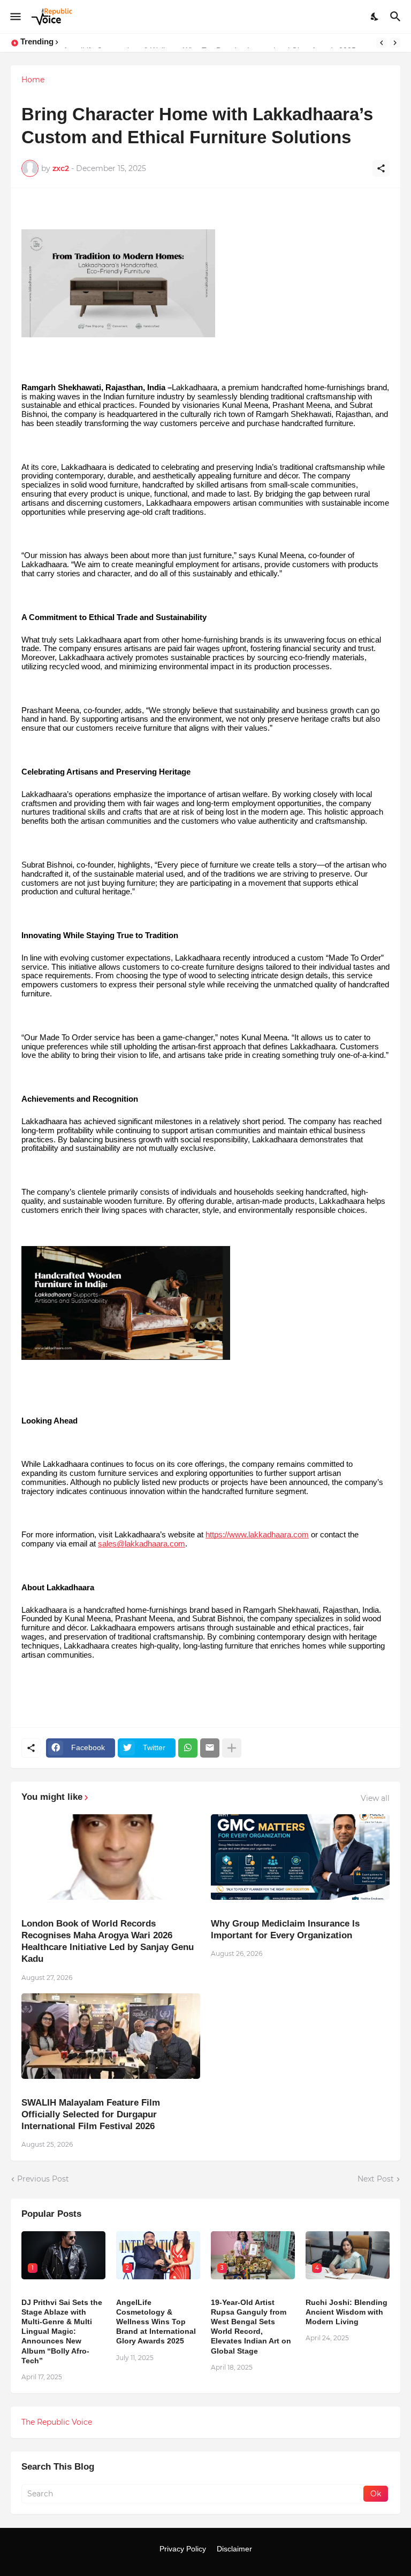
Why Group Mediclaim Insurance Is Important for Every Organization (285, 1929)
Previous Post (43, 2179)
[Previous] (382, 43)
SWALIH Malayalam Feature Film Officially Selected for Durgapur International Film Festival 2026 (91, 2114)
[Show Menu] (15, 17)
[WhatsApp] (188, 1748)
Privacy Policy (183, 2549)
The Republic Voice (57, 2422)
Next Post (376, 2179)
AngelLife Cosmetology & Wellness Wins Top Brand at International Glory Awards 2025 (156, 2322)
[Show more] (232, 1748)
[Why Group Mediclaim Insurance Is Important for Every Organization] (300, 1857)
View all (375, 1798)
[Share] (381, 168)
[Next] (395, 43)
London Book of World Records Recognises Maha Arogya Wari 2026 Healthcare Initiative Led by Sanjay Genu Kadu (108, 1941)
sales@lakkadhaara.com (142, 1544)
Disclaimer (234, 2549)
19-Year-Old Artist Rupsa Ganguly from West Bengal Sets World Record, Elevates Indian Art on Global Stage (251, 2327)
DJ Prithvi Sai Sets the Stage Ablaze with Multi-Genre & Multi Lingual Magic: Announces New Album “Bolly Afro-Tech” (62, 2331)
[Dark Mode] (375, 17)
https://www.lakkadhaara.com (257, 1535)
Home (33, 80)
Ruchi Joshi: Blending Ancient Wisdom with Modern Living (347, 2312)
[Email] (210, 1748)
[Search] (397, 17)
